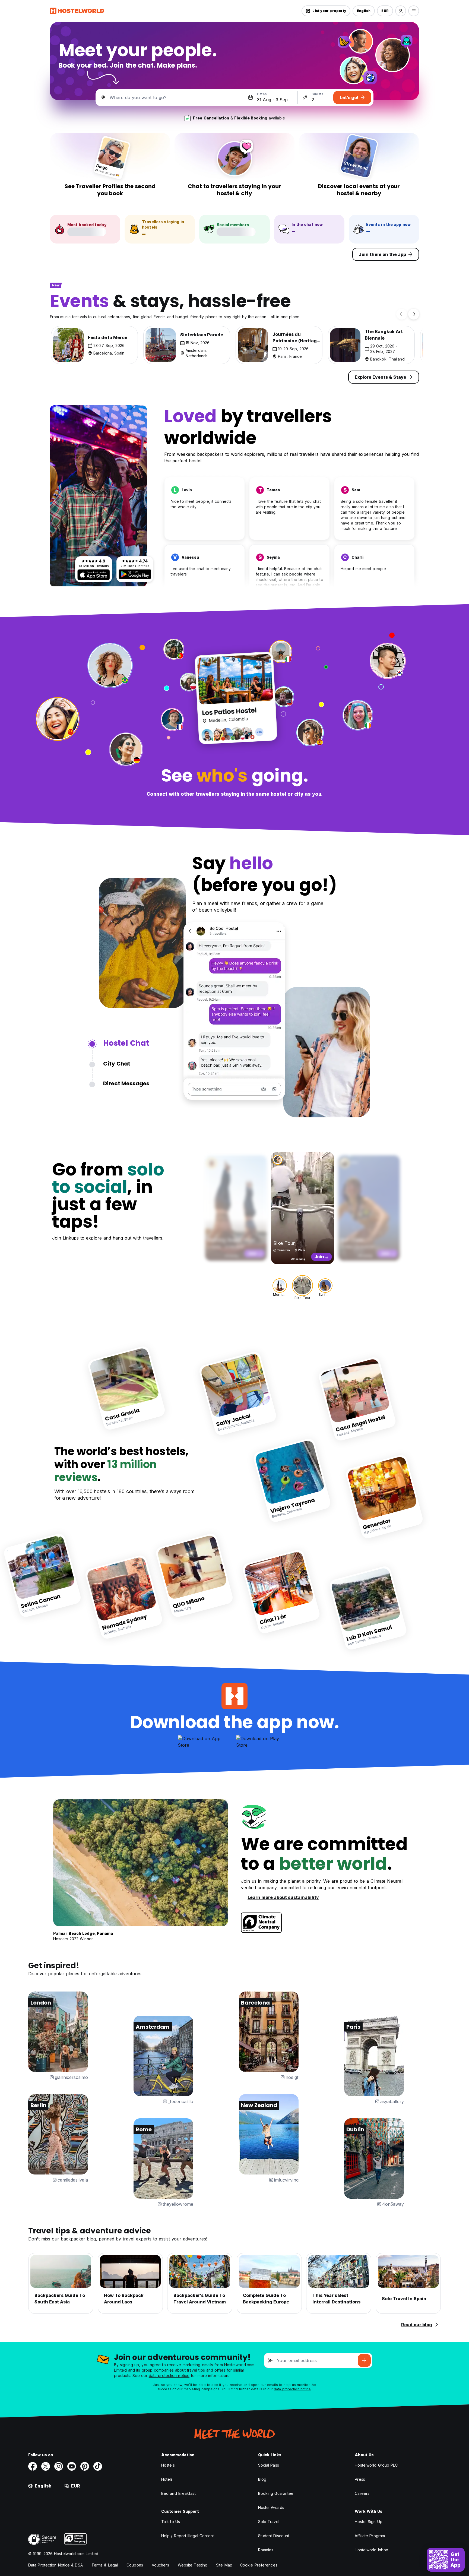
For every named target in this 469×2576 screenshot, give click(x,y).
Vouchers (160, 2565)
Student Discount (274, 2536)
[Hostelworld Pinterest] (85, 2466)
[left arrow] (402, 314)
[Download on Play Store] (135, 574)
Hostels (168, 2465)
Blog (262, 2479)
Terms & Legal (105, 2565)
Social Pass (269, 2465)
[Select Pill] (401, 11)
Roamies (266, 2550)
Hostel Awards (271, 2507)
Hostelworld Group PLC (376, 2465)
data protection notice (169, 2376)
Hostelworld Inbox (371, 2550)
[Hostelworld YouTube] (72, 2466)
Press (360, 2479)
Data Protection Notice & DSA (56, 2565)
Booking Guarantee (276, 2493)
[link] (127, 1388)
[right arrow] (414, 314)
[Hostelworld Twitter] (46, 2466)
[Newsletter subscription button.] (364, 2360)
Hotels (167, 2479)
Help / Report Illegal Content (188, 2536)
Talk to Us (171, 2522)
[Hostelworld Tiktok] (98, 2466)
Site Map (224, 2565)
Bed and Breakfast (178, 2493)
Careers (362, 2493)
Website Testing (193, 2565)
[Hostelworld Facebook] (33, 2466)
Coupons (135, 2565)
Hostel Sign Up (368, 2522)
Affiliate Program (370, 2536)
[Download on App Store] (94, 575)
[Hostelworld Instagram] (59, 2466)
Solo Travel (269, 2522)
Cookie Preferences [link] (259, 2565)
